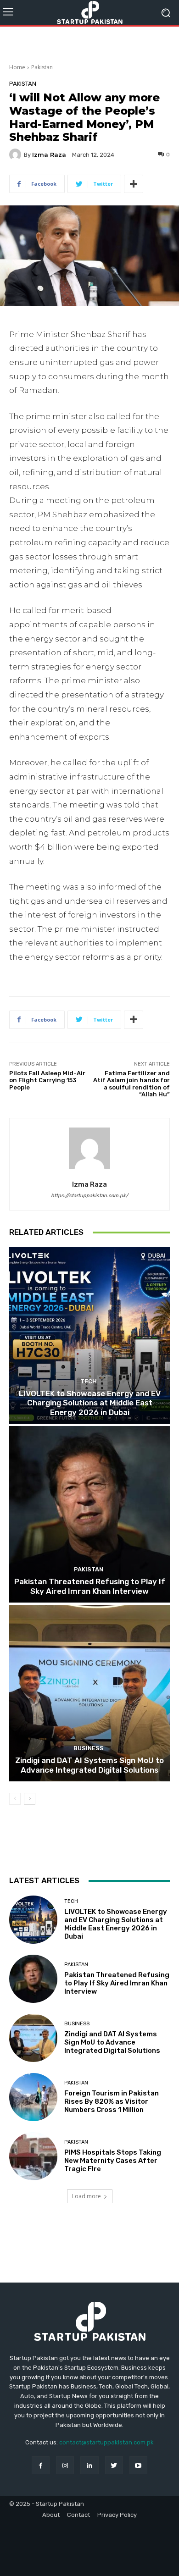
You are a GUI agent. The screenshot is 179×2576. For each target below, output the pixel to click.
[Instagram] (65, 2465)
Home (17, 67)
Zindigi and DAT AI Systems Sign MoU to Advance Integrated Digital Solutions (89, 1765)
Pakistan (42, 67)
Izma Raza (49, 155)
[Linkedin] (89, 2465)
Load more (87, 2196)
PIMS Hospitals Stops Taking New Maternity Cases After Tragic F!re (113, 2161)
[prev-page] (15, 1799)
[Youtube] (138, 2465)
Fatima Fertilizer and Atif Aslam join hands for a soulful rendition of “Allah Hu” (131, 1084)
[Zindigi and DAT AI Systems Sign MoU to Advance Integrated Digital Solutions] (89, 1693)
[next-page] (30, 1799)
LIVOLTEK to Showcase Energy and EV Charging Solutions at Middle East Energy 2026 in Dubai (90, 1403)
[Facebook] (41, 2465)
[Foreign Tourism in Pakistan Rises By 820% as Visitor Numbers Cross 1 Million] (33, 2097)
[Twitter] (114, 2465)
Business (89, 1748)
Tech (89, 1381)
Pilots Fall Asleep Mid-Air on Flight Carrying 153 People (47, 1080)
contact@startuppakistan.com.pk (106, 2442)
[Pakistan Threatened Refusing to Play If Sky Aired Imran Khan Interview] (89, 1514)
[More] (134, 184)
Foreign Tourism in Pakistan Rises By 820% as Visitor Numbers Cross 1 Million (112, 2101)
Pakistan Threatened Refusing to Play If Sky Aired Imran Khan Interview (90, 1586)
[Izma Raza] (17, 155)
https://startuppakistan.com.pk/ (89, 1196)
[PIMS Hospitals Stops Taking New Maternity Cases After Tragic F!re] (33, 2156)
